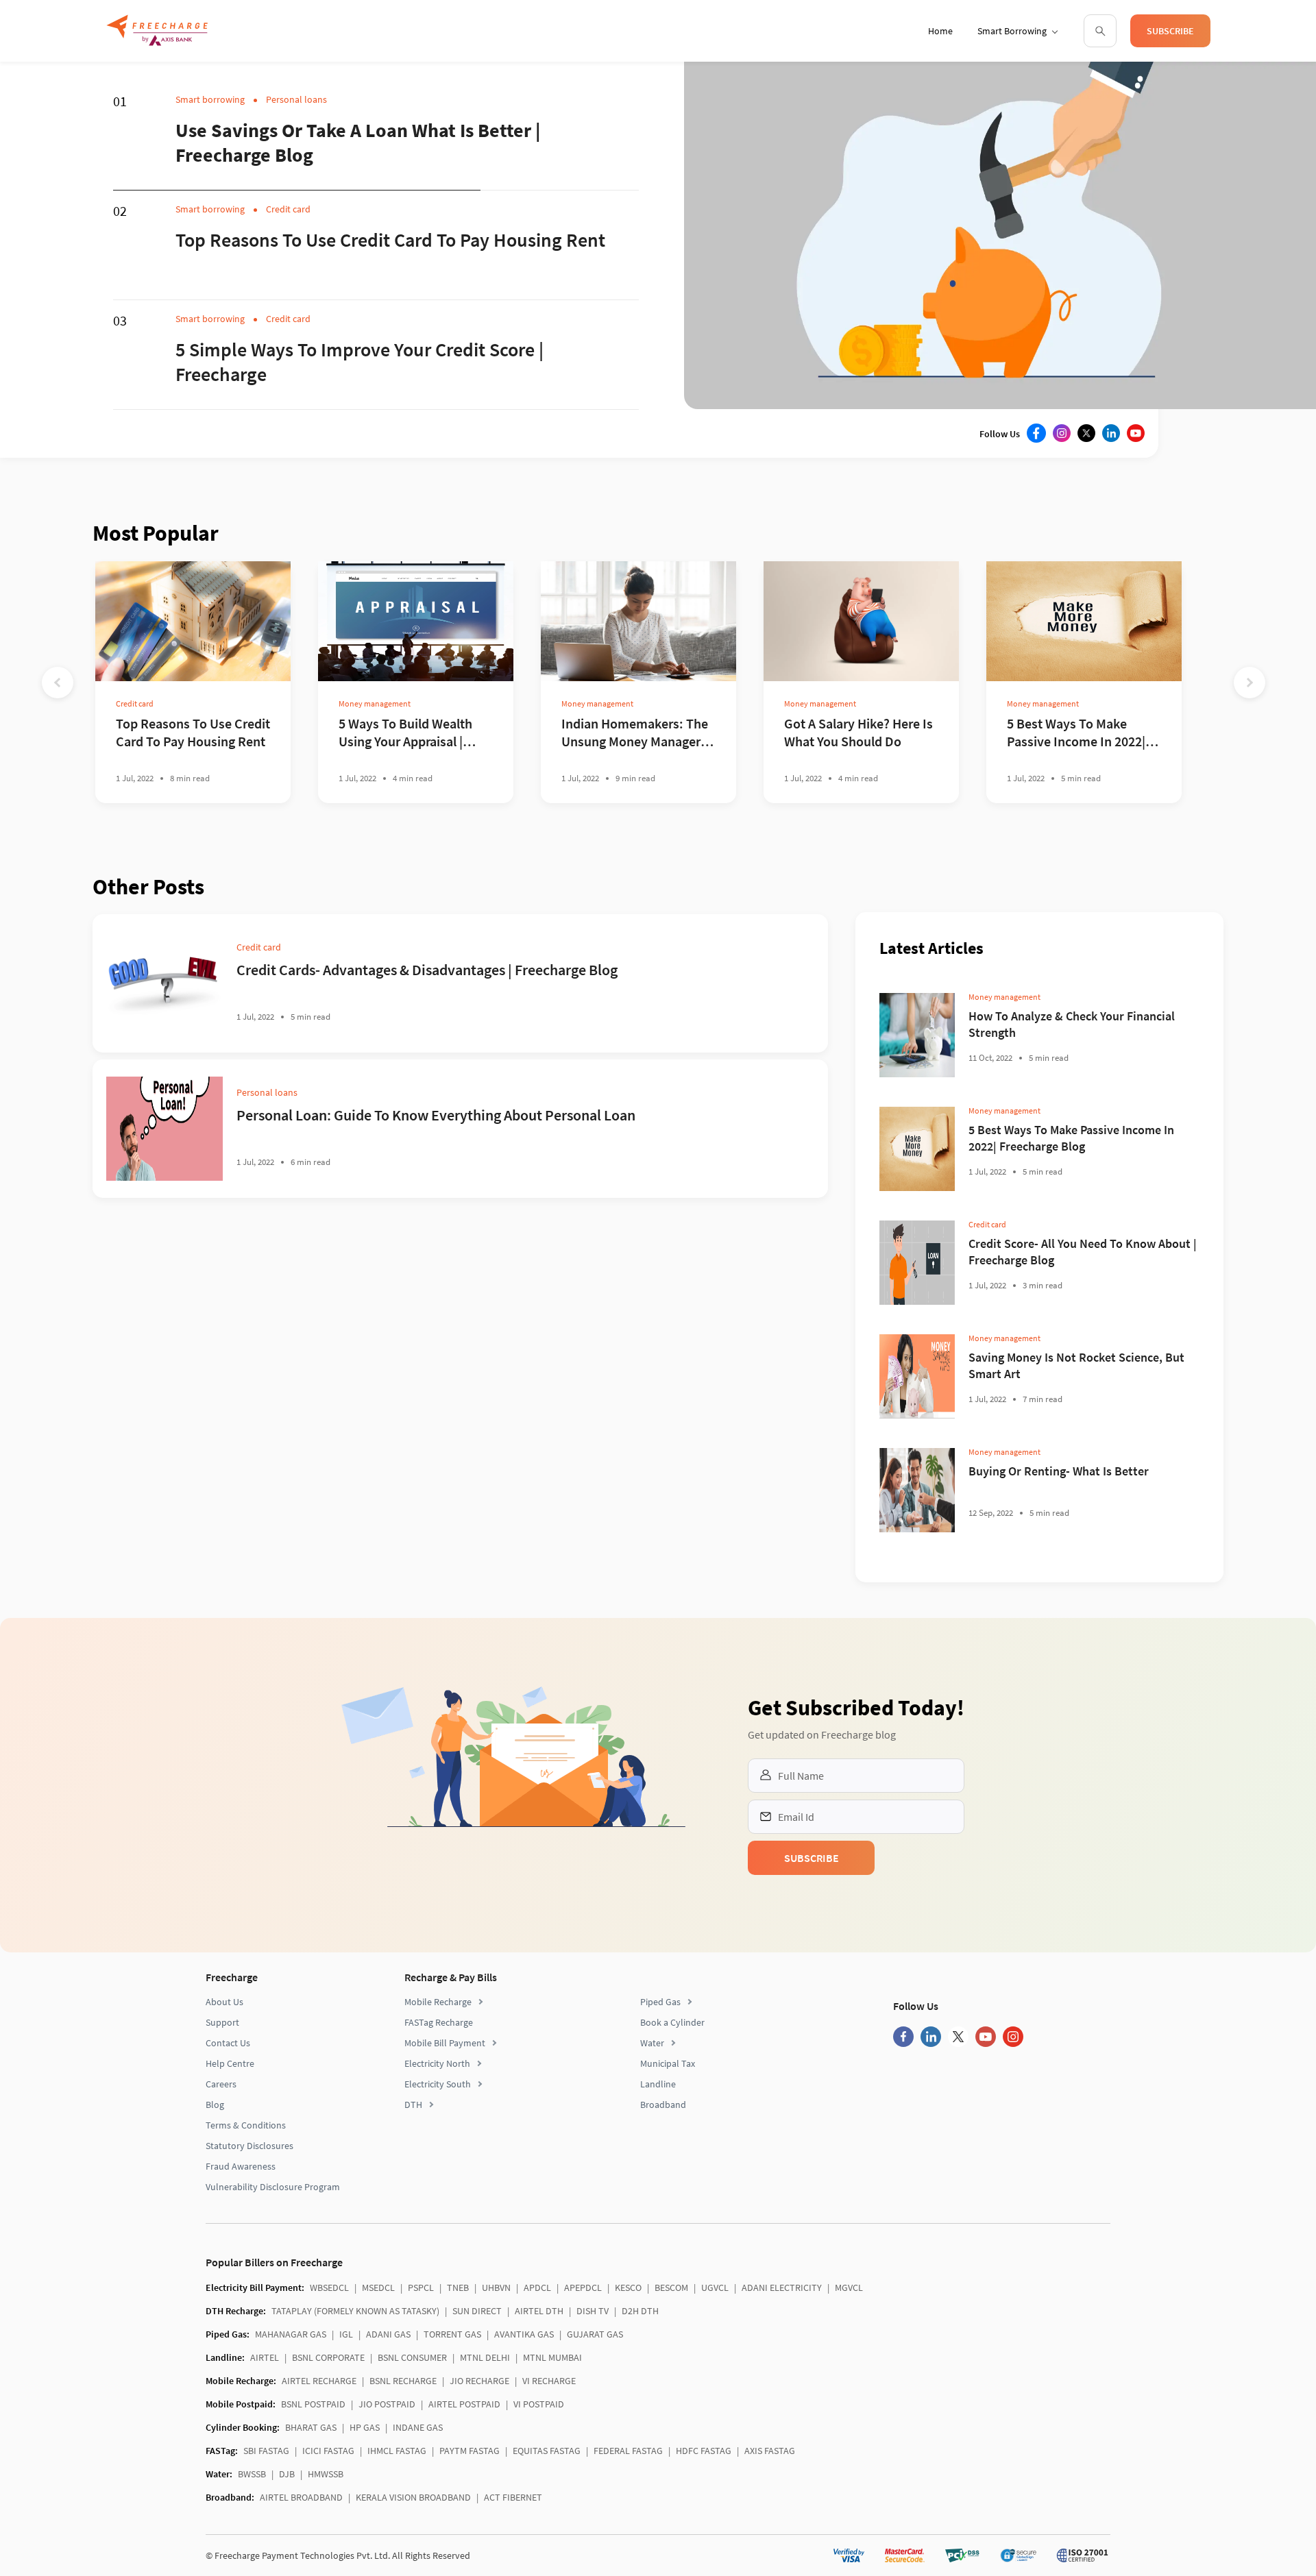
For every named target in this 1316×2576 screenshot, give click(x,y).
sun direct (477, 2311)
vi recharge (549, 2381)
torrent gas (452, 2334)
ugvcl (715, 2287)
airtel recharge (319, 2381)
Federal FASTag (628, 2451)
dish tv (593, 2311)
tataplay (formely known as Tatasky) (355, 2311)
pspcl (421, 2287)
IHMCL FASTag (397, 2451)
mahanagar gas (291, 2334)
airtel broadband (301, 2497)
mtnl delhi (485, 2357)
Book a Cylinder (672, 2022)
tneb (458, 2287)
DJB (287, 2474)
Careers (221, 2084)
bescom (671, 2287)
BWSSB (252, 2474)
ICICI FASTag (328, 2451)
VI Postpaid (539, 2404)
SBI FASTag (266, 2451)
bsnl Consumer (412, 2357)
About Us (224, 2002)
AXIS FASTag (770, 2451)
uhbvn (496, 2287)
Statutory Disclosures (249, 2146)
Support (222, 2022)
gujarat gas (595, 2334)
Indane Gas (418, 2427)
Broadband (663, 2105)
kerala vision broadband (413, 2497)
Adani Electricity (782, 2287)
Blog (215, 2105)
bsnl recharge (403, 2381)
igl (346, 2334)
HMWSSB (326, 2474)
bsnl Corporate (328, 2357)
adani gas (388, 2334)
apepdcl (583, 2287)
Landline (658, 2084)
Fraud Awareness (241, 2166)
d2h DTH (640, 2311)
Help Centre (230, 2063)
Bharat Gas (311, 2427)
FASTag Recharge (439, 2022)
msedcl (378, 2287)
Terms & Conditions (246, 2125)
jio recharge (479, 2381)
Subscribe (1170, 31)
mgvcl (849, 2287)
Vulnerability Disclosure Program (273, 2187)
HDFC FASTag (704, 2451)
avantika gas (524, 2334)
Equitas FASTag (547, 2451)
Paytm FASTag (470, 2451)
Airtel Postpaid (464, 2404)
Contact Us (228, 2043)
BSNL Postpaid (313, 2404)
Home (940, 31)
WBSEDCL (329, 2287)
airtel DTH (539, 2311)
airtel (265, 2357)
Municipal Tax (668, 2063)
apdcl (537, 2287)
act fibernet (513, 2497)
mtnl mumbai (552, 2357)
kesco (628, 2287)
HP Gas (365, 2427)
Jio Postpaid (387, 2404)
